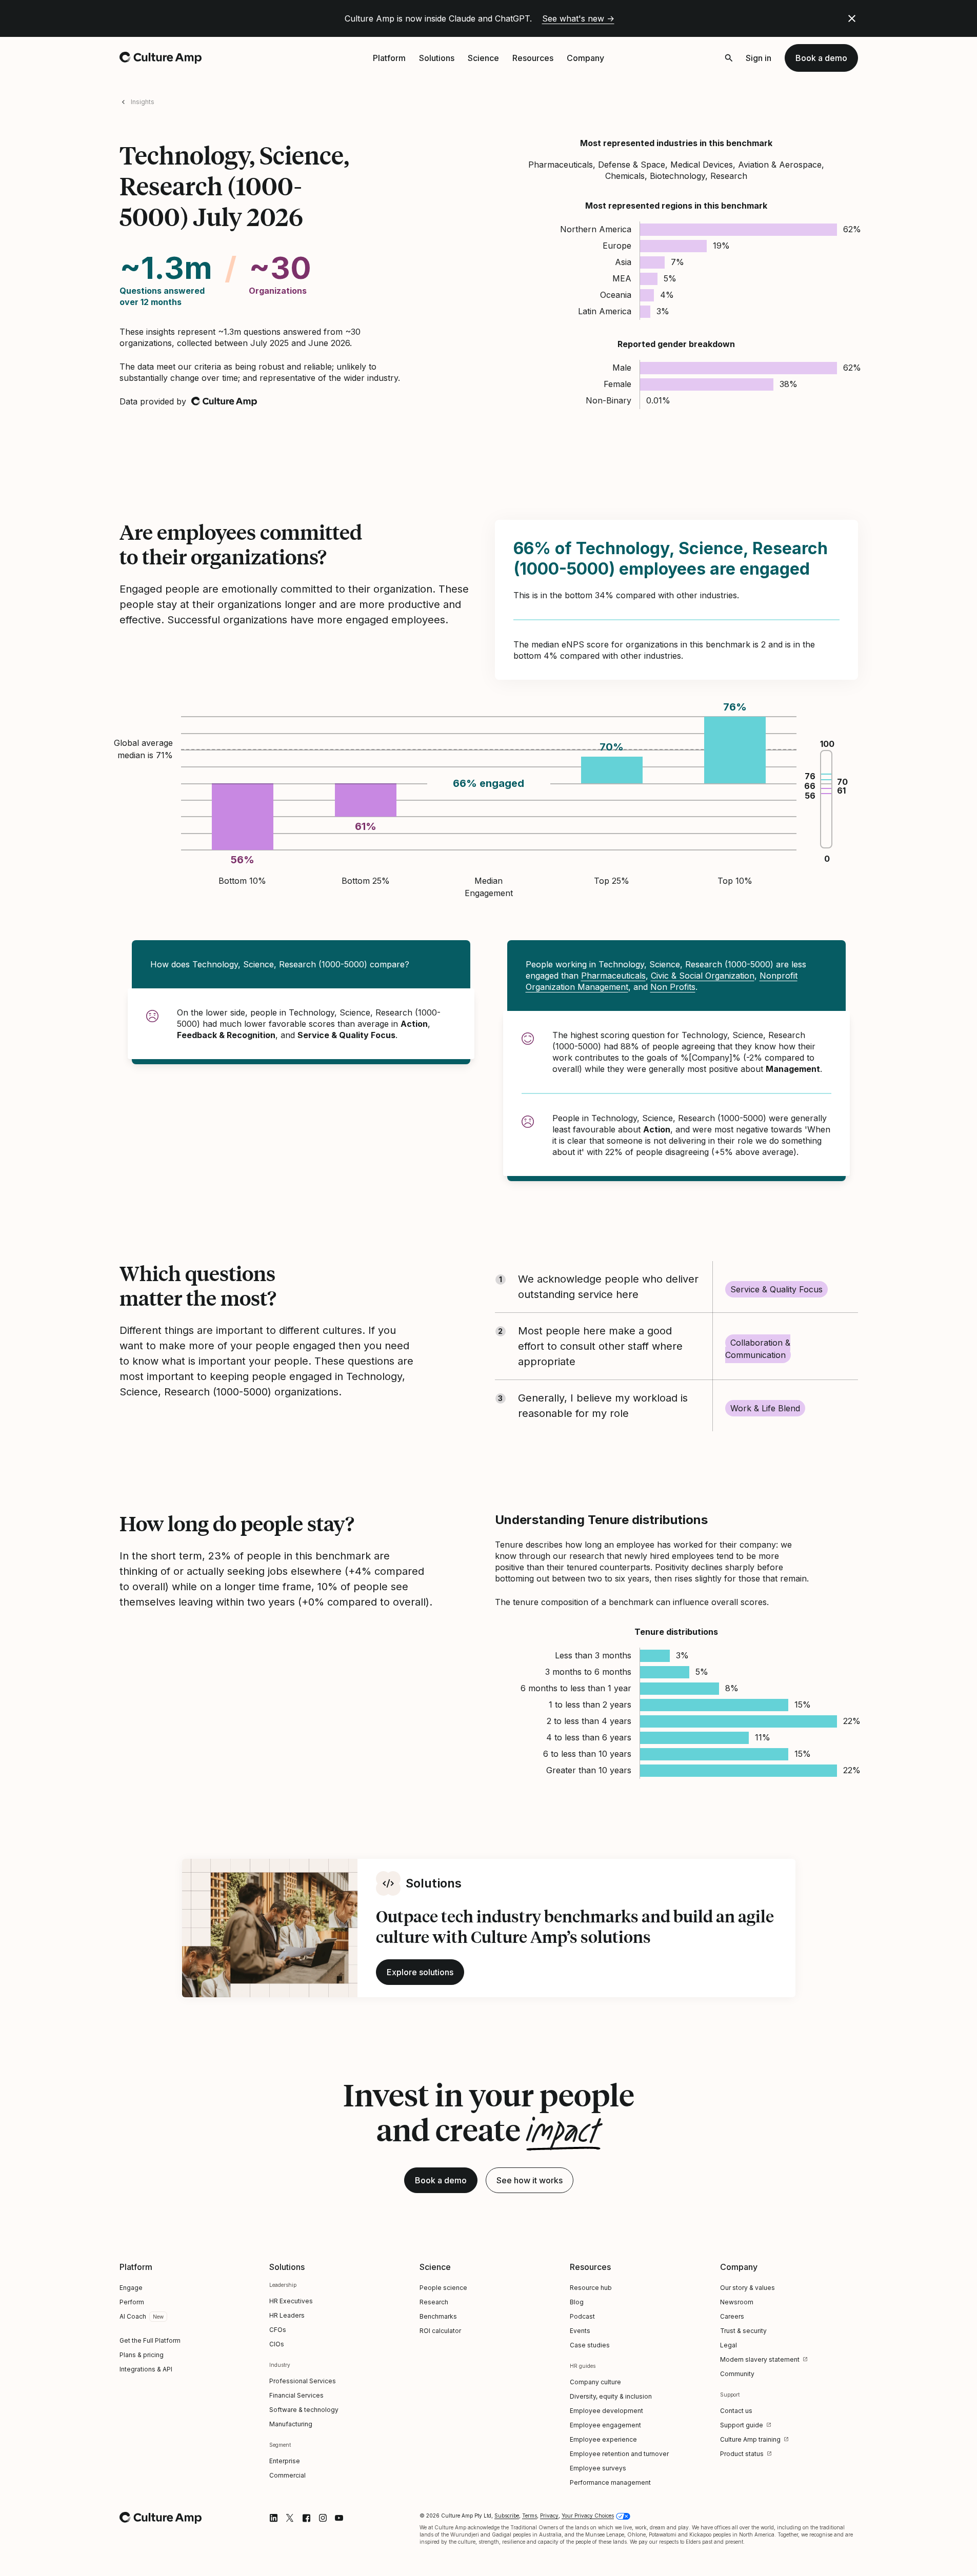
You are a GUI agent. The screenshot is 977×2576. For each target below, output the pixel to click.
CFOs (278, 2330)
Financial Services (296, 2395)
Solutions (437, 58)
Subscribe (507, 2516)
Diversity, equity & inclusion (611, 2396)
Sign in (759, 58)
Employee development (606, 2411)
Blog (577, 2302)
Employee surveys (598, 2468)
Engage (131, 2288)
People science (443, 2288)
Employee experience (603, 2439)
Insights (143, 102)
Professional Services (303, 2381)
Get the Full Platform (150, 2340)
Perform (132, 2302)
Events (580, 2331)
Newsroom (737, 2302)
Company (585, 58)
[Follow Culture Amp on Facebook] (306, 2518)
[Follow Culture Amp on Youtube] (339, 2518)
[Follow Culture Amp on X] (290, 2518)
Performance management (610, 2482)
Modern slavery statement (760, 2359)
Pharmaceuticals (613, 976)
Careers (732, 2316)
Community (737, 2374)
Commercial (287, 2475)
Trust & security (743, 2331)
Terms (530, 2516)
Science (483, 58)
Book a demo (821, 58)
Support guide (742, 2425)
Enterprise (285, 2461)
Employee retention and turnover (619, 2454)
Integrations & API (146, 2369)
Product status (742, 2454)
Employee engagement (605, 2425)
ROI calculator (440, 2331)
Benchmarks (438, 2316)
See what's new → (578, 18)
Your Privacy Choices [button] (588, 2516)
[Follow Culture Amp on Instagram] (323, 2518)
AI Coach (133, 2316)
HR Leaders (287, 2315)
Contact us (736, 2411)
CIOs (277, 2344)
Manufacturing (291, 2424)
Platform (389, 58)
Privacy (549, 2516)
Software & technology (304, 2410)
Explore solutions (420, 1972)
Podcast (582, 2316)
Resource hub (591, 2288)
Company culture (595, 2382)
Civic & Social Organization (703, 976)
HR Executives (291, 2301)
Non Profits (673, 987)
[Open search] (729, 58)
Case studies (590, 2345)
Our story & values (747, 2288)
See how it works (530, 2180)
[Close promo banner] (852, 18)
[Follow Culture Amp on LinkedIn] (273, 2518)
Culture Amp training (750, 2439)
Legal (729, 2345)
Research (434, 2302)
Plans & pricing (142, 2355)
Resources (533, 58)
